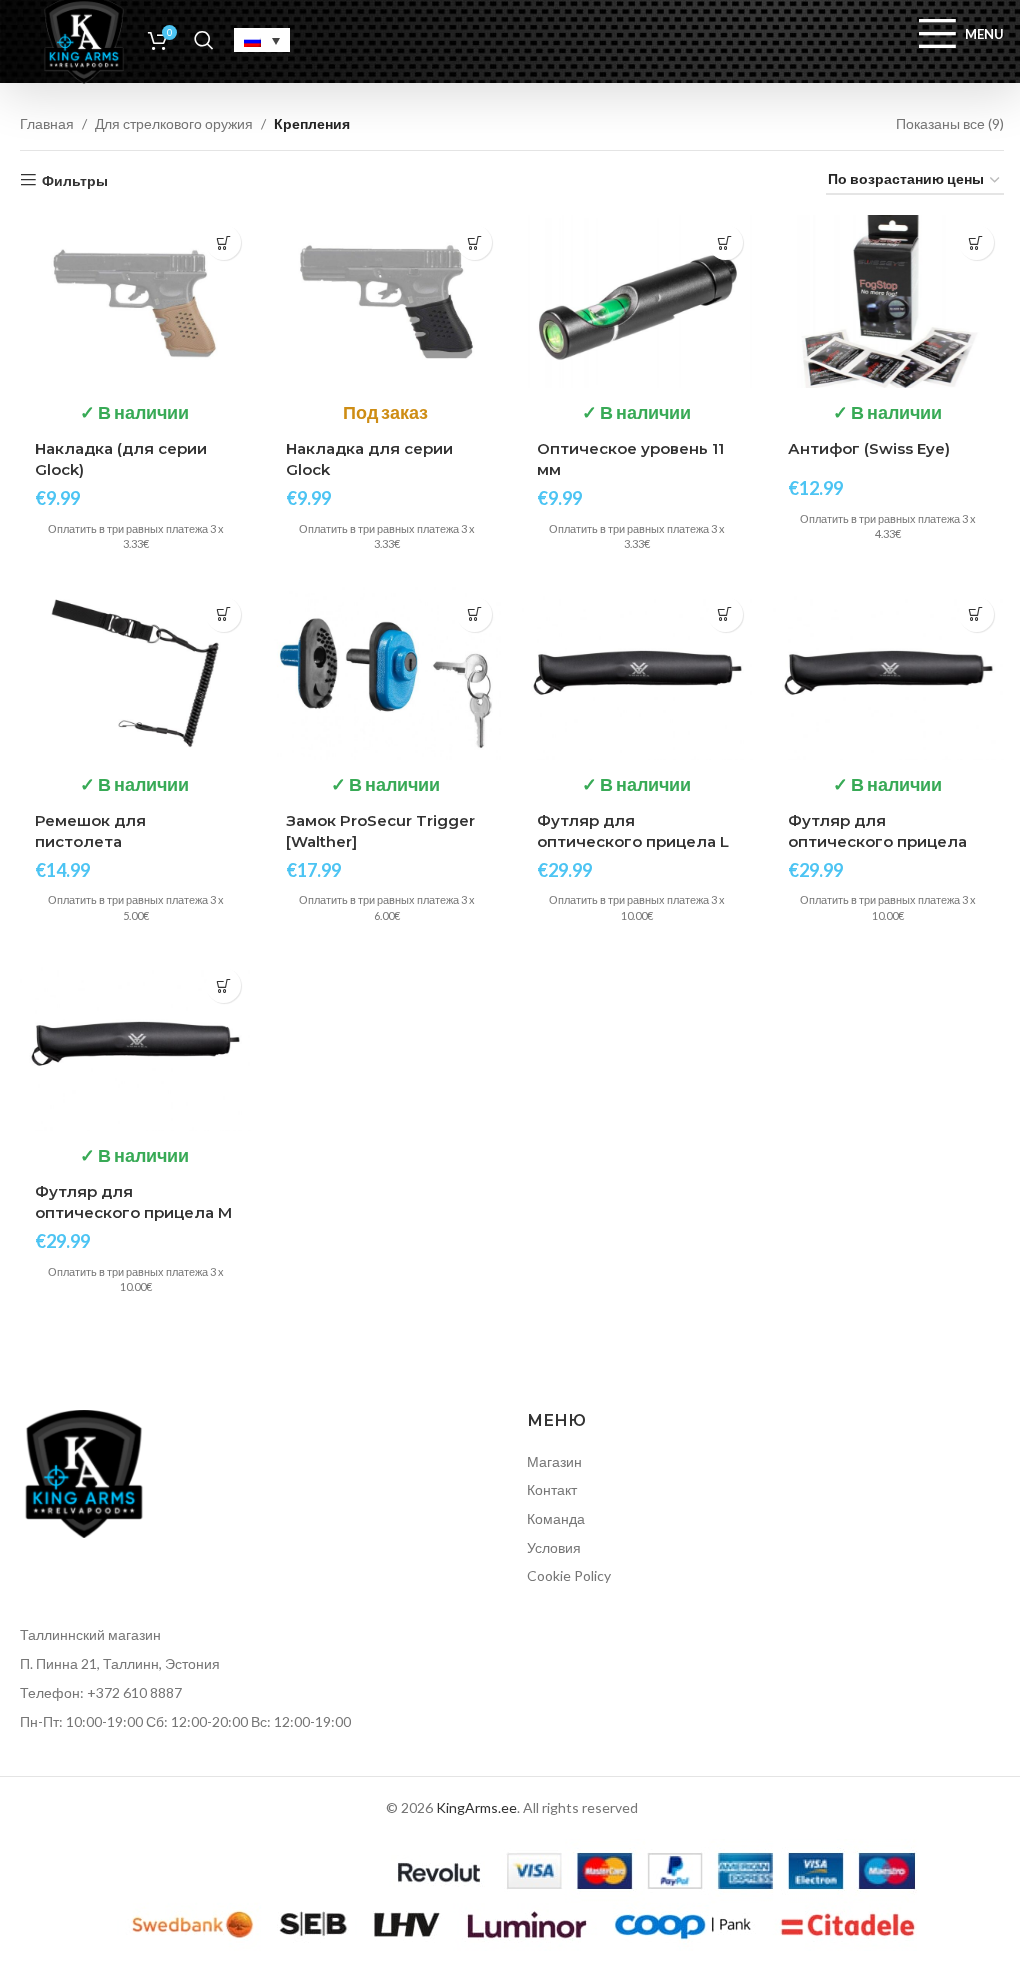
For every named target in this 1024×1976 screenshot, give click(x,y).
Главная (47, 123)
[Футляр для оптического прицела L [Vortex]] (637, 673)
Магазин (554, 1461)
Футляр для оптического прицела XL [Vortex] (877, 841)
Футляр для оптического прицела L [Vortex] (633, 841)
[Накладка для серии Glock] (386, 301)
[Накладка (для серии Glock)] (135, 301)
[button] (223, 242)
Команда (556, 1518)
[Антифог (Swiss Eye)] (888, 301)
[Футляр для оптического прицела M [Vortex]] (135, 1044)
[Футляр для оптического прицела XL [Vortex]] (888, 673)
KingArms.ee (476, 1807)
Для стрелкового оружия (174, 123)
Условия (554, 1547)
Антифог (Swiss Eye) (869, 448)
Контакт (552, 1489)
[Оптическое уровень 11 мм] (637, 301)
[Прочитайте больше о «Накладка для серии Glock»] (474, 242)
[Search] (204, 40)
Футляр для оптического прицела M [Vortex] (133, 1212)
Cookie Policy (569, 1575)
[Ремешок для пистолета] (135, 673)
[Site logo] (84, 38)
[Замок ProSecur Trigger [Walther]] (386, 673)
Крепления (312, 123)
